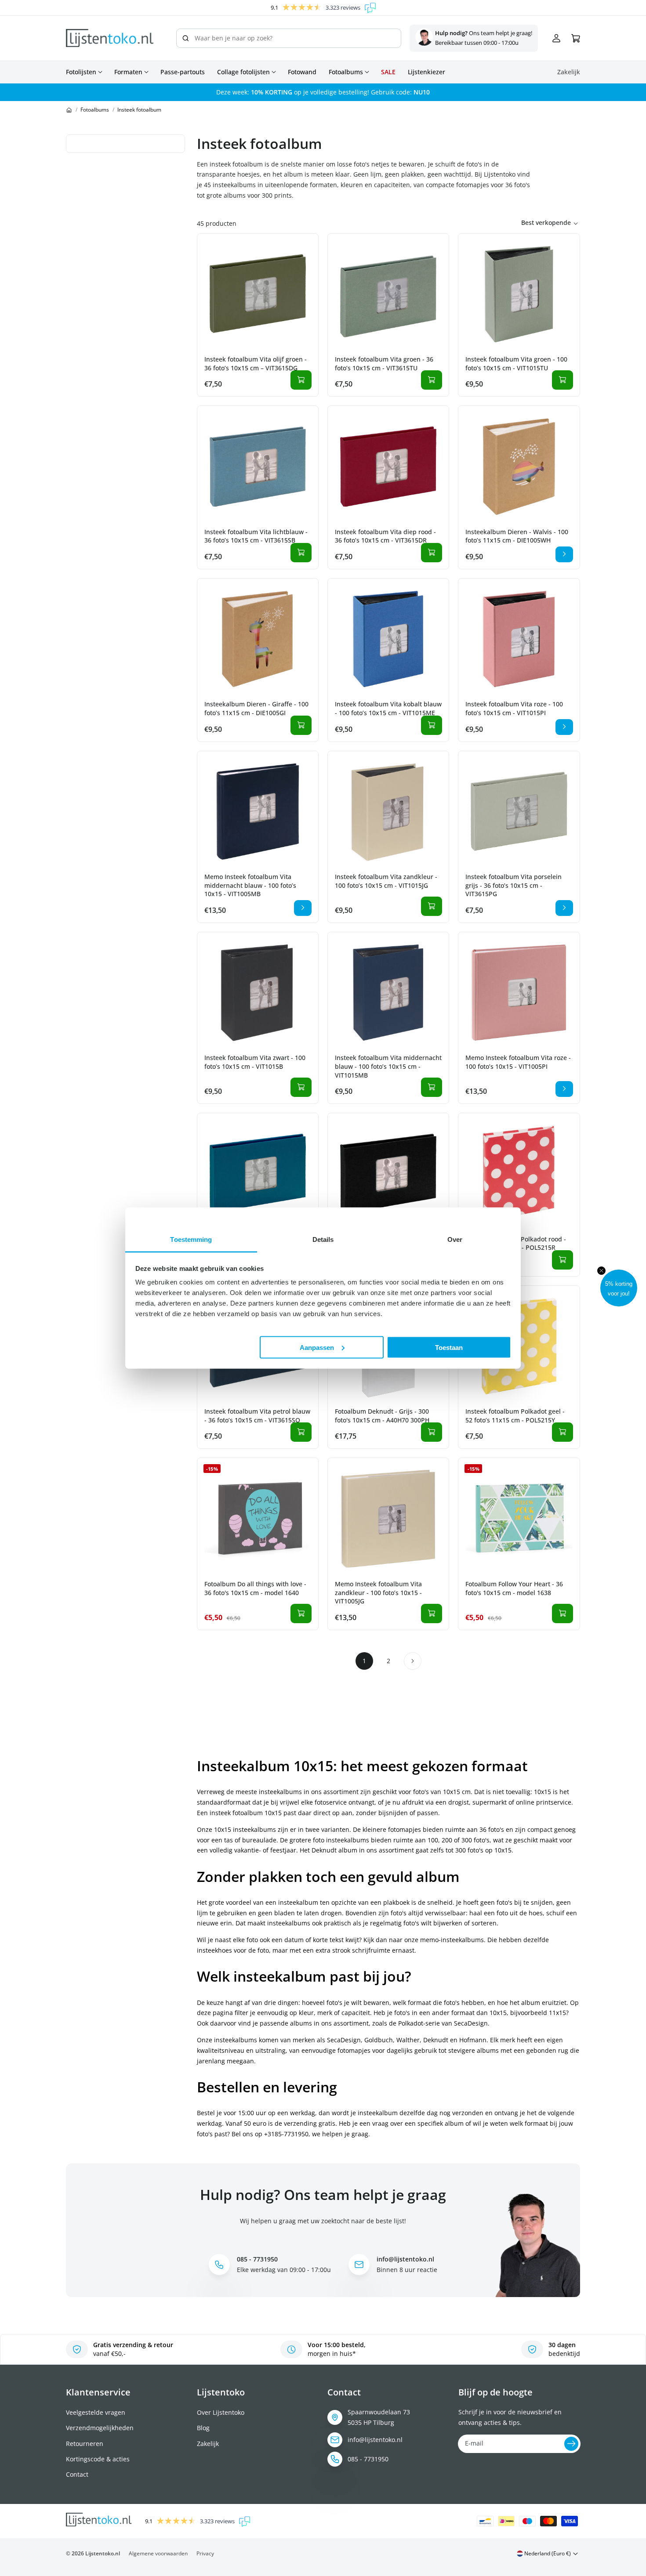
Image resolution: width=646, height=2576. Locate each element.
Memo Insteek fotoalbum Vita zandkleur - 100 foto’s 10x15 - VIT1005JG (378, 1592)
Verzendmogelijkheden (100, 2428)
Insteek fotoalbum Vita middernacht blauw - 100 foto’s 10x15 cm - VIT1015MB (388, 1066)
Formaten (128, 72)
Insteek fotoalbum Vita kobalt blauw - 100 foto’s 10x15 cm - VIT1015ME (388, 708)
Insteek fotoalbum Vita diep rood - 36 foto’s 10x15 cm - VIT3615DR (385, 536)
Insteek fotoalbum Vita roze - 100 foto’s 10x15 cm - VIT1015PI (514, 708)
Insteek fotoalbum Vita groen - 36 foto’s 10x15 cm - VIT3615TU (384, 364)
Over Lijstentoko (221, 2412)
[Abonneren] (571, 2444)
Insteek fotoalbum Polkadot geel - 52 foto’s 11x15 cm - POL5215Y (515, 1416)
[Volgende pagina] (413, 1661)
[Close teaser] (601, 1271)
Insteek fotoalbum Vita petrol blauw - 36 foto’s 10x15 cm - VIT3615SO (257, 1416)
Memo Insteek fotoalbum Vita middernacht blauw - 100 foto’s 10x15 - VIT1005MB (250, 885)
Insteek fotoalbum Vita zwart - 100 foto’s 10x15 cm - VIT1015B (255, 1062)
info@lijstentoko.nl (375, 2440)
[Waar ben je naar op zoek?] (185, 38)
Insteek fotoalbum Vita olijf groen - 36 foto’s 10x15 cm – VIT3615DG (256, 364)
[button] (619, 1288)
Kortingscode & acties (98, 2459)
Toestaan (449, 1347)
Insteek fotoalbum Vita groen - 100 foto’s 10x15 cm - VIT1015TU (516, 364)
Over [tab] (455, 1239)
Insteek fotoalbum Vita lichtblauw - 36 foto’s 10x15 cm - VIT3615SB (256, 536)
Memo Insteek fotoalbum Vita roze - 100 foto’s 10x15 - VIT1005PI (518, 1062)
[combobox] (289, 38)
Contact (77, 2474)
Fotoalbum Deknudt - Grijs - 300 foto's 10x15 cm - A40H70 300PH (382, 1416)
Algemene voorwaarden (158, 2553)
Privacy (205, 2553)
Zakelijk (208, 2444)
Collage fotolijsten (243, 72)
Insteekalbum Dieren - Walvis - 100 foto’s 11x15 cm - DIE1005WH (517, 536)
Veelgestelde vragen (96, 2412)
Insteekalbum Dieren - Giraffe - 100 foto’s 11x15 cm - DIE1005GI (256, 708)
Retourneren (85, 2444)
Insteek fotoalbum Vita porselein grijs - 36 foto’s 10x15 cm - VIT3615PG (514, 885)
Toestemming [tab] (191, 1239)
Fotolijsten (81, 72)
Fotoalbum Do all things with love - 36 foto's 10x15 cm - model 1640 (255, 1588)
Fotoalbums (346, 72)
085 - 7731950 (368, 2459)
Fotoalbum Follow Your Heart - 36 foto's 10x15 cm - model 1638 (514, 1588)
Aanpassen (317, 1347)
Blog (203, 2428)
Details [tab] (323, 1239)
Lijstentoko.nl (103, 2553)
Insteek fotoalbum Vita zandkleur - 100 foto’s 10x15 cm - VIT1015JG (386, 881)
